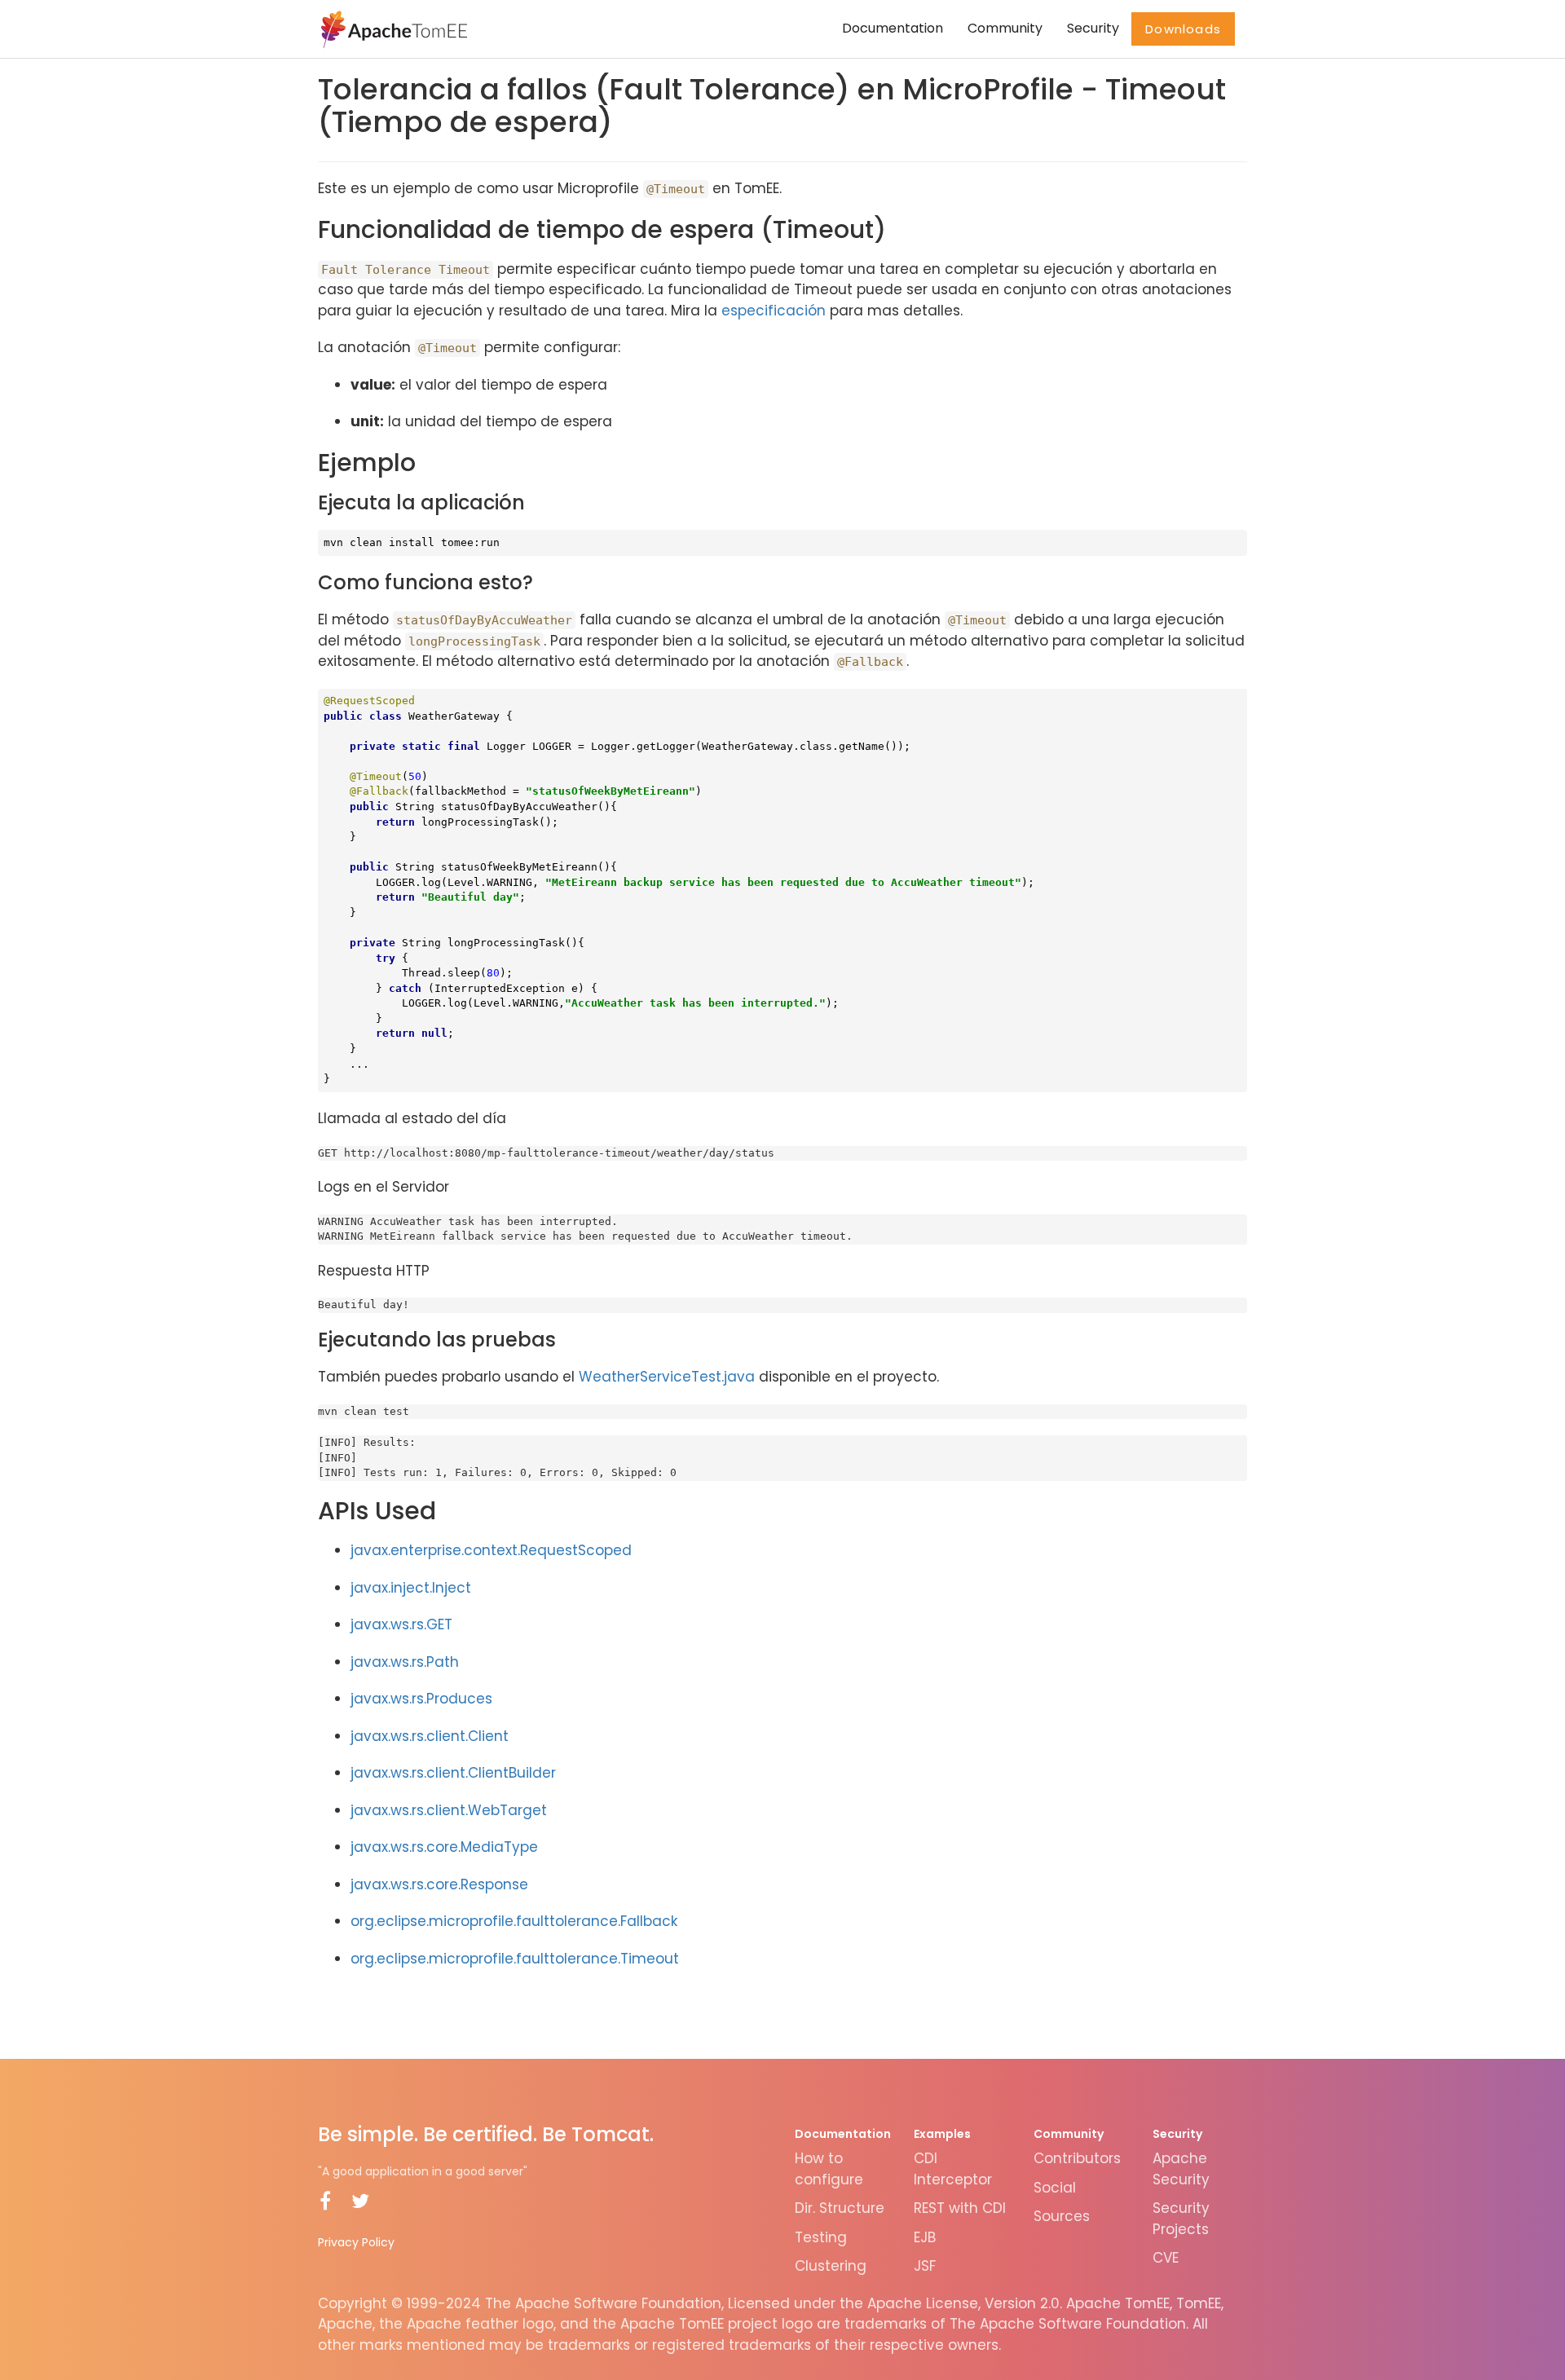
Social (1055, 2188)
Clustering (831, 2266)
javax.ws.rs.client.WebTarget (449, 1810)
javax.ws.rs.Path (405, 1662)
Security (1093, 28)
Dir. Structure (840, 2208)
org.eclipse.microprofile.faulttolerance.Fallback (514, 1921)
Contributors (1077, 2158)
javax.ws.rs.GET (401, 1624)
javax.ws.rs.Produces (421, 1699)
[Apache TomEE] (392, 29)
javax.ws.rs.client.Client (430, 1736)
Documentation (893, 28)
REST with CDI (960, 2208)
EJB (925, 2237)
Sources (1062, 2216)
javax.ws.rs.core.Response (439, 1884)
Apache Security (1181, 2169)
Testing (821, 2237)
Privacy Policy (356, 2242)
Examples (942, 2134)
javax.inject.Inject (411, 1588)
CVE (1166, 2258)
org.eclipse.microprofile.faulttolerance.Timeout (515, 1959)
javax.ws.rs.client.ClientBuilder (453, 1773)
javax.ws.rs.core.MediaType (444, 1847)
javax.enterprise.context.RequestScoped (491, 1550)
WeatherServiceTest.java (667, 1377)
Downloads (1183, 29)
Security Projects (1181, 2219)
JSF (925, 2266)
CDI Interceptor (953, 2169)
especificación (774, 311)
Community (1005, 28)
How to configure (829, 2169)
